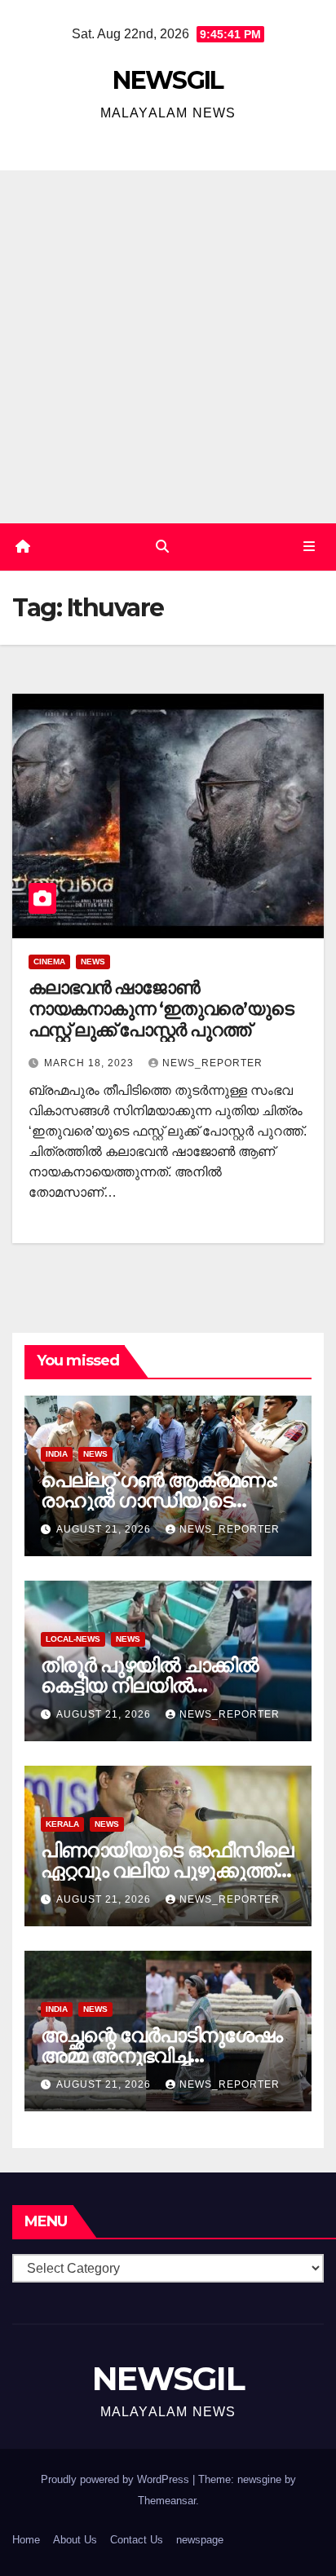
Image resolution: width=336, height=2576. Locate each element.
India (57, 1454)
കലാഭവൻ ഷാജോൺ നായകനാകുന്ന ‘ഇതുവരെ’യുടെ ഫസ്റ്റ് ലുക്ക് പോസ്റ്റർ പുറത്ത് (161, 1009)
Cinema (49, 962)
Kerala (62, 1824)
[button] (162, 547)
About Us (75, 2540)
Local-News (73, 1639)
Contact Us (137, 2540)
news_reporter (212, 1063)
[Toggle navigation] (309, 547)
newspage (200, 2540)
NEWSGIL (168, 80)
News (93, 962)
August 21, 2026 (105, 1529)
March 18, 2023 (91, 1063)
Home (26, 2540)
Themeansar (167, 2501)
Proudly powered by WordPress (117, 2479)
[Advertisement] (168, 346)
